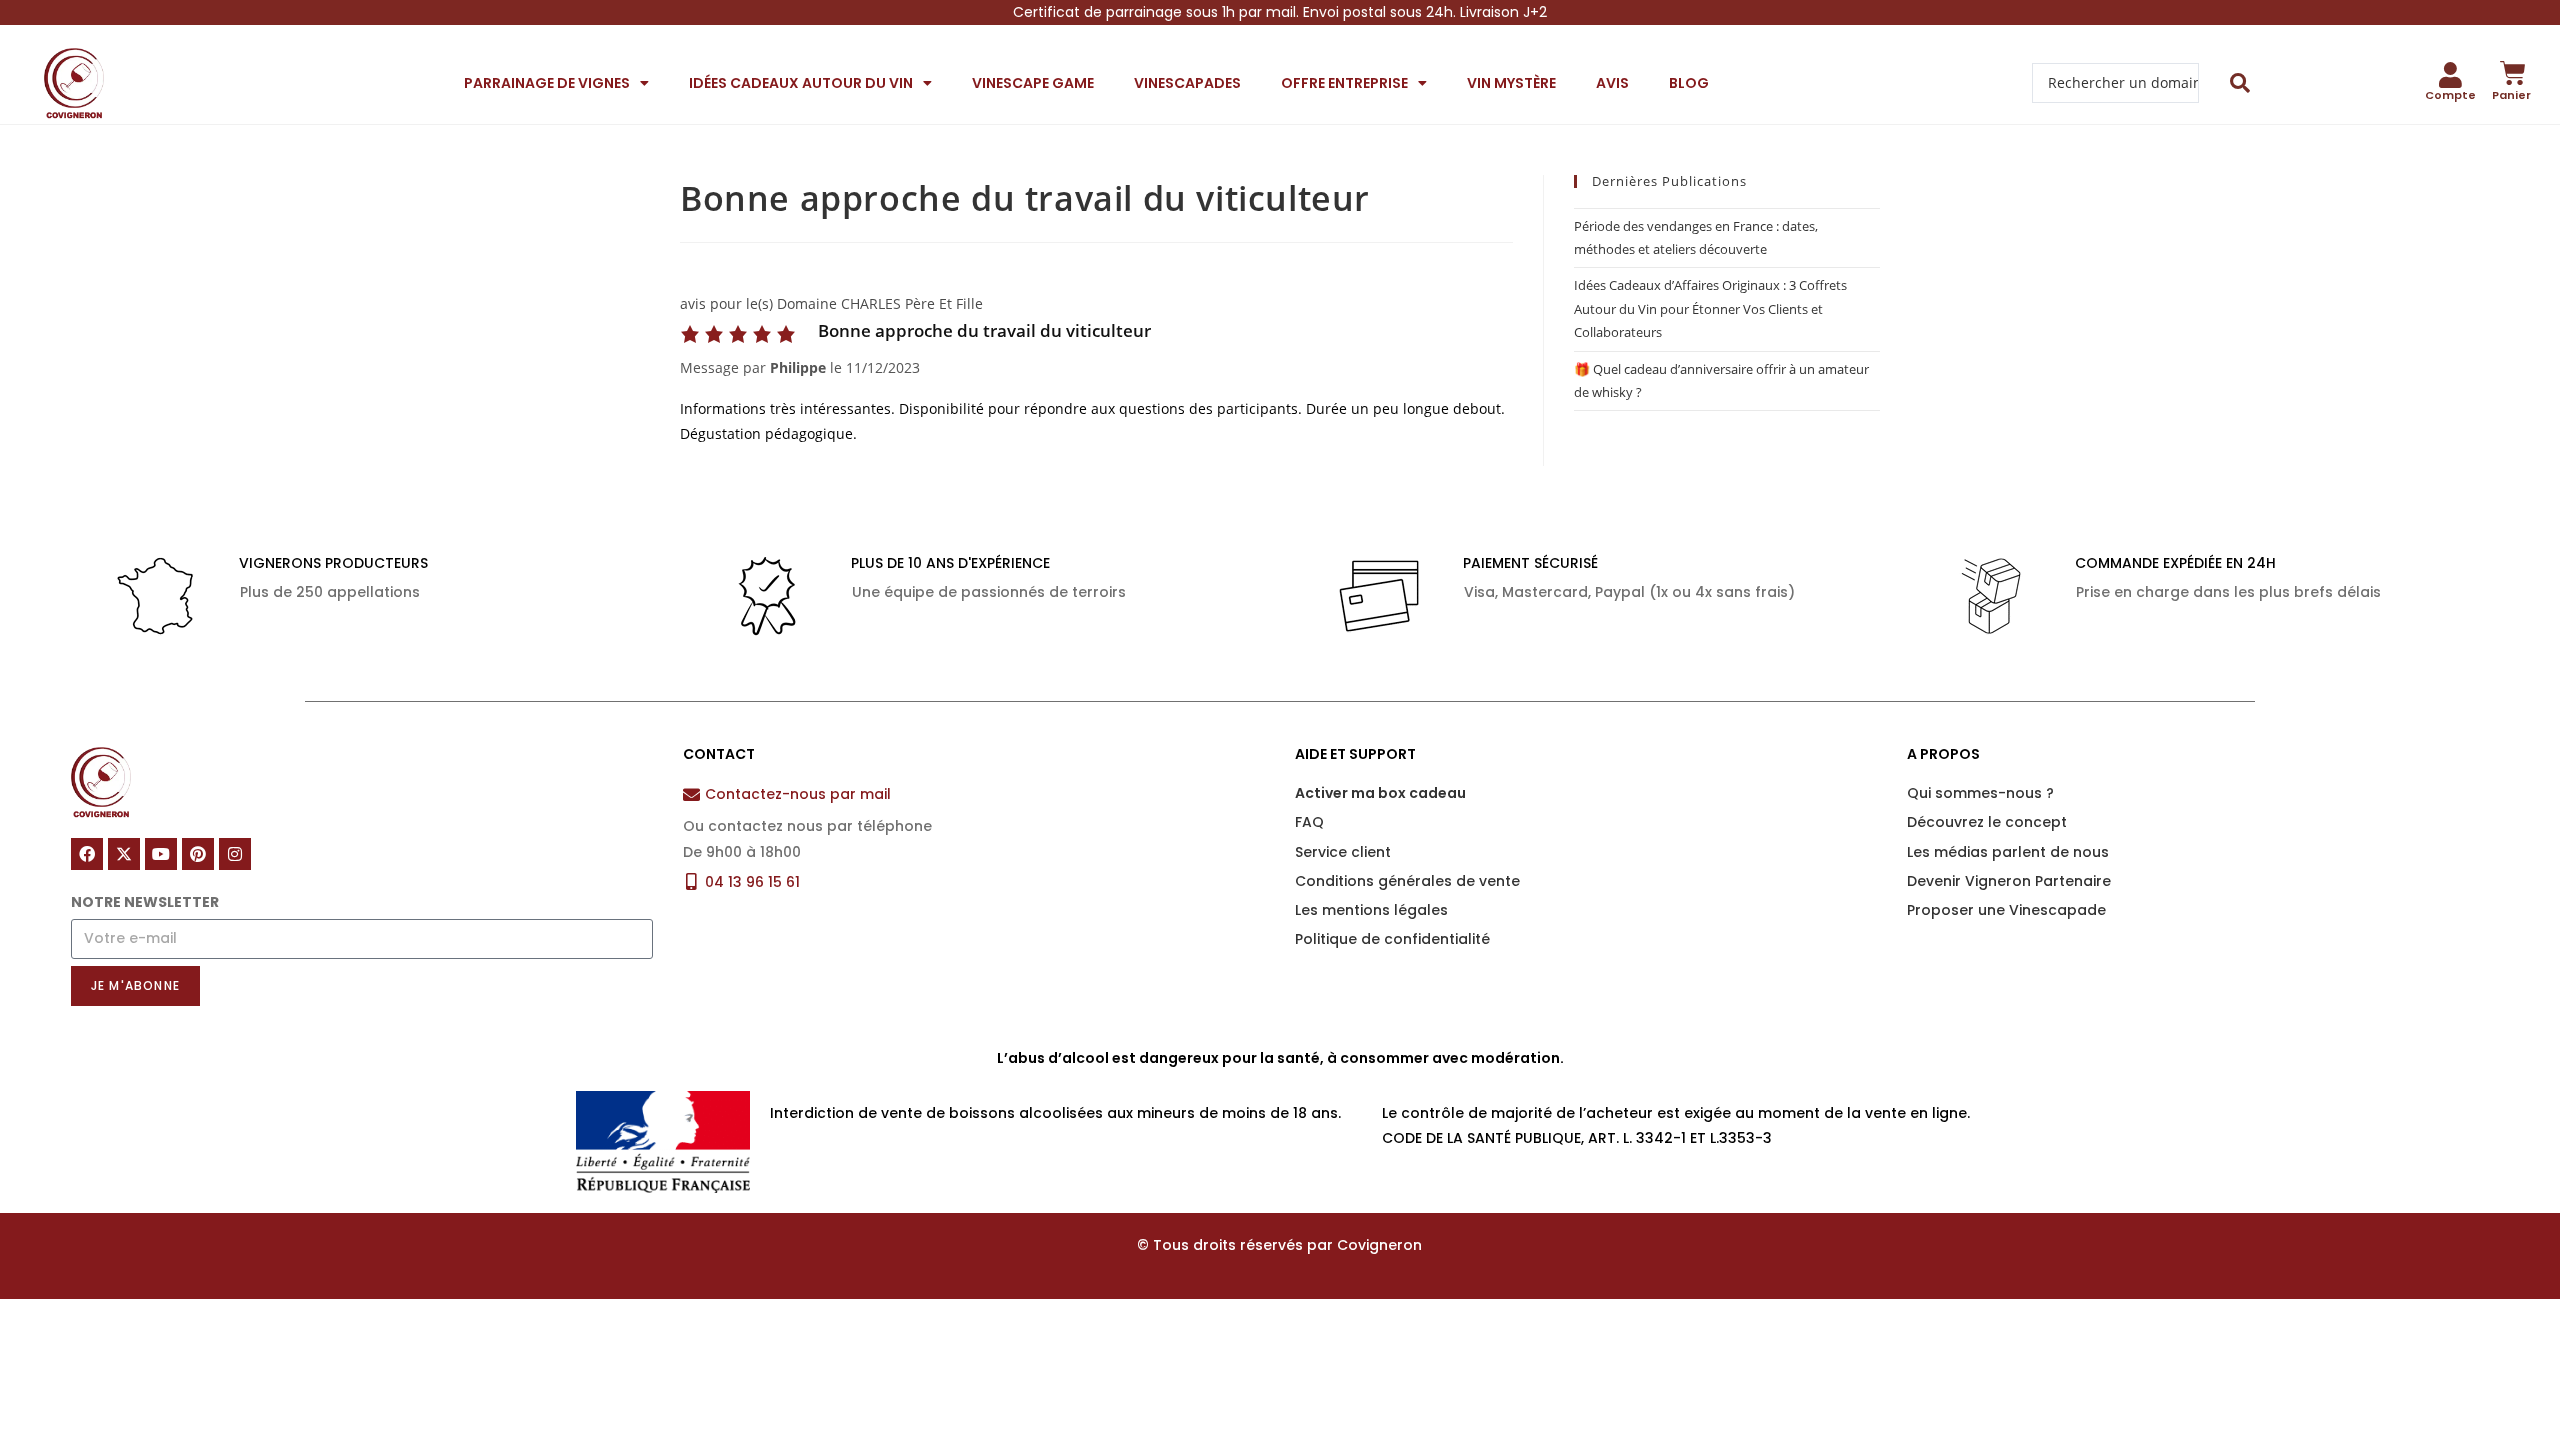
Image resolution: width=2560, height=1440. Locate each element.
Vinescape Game (1033, 83)
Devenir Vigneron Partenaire (2009, 881)
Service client (1343, 852)
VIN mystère (1511, 83)
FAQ (1309, 822)
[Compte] (2451, 75)
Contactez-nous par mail (798, 794)
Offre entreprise (1344, 83)
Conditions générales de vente (1407, 881)
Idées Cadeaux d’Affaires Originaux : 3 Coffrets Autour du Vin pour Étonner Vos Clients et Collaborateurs (1710, 308)
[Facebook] (87, 854)
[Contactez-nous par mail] (691, 794)
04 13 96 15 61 (752, 882)
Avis (1612, 83)
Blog (1689, 83)
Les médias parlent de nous (2008, 852)
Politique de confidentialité (1392, 939)
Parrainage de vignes (547, 83)
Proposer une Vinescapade (2006, 910)
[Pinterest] (198, 854)
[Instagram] (235, 854)
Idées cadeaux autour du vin (801, 83)
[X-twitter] (124, 854)
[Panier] (2513, 73)
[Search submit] (2240, 83)
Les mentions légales (1371, 910)
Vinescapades (1187, 83)
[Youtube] (161, 854)
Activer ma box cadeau (1380, 793)
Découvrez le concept (1987, 822)
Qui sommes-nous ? (1980, 793)
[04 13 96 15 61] (691, 881)
